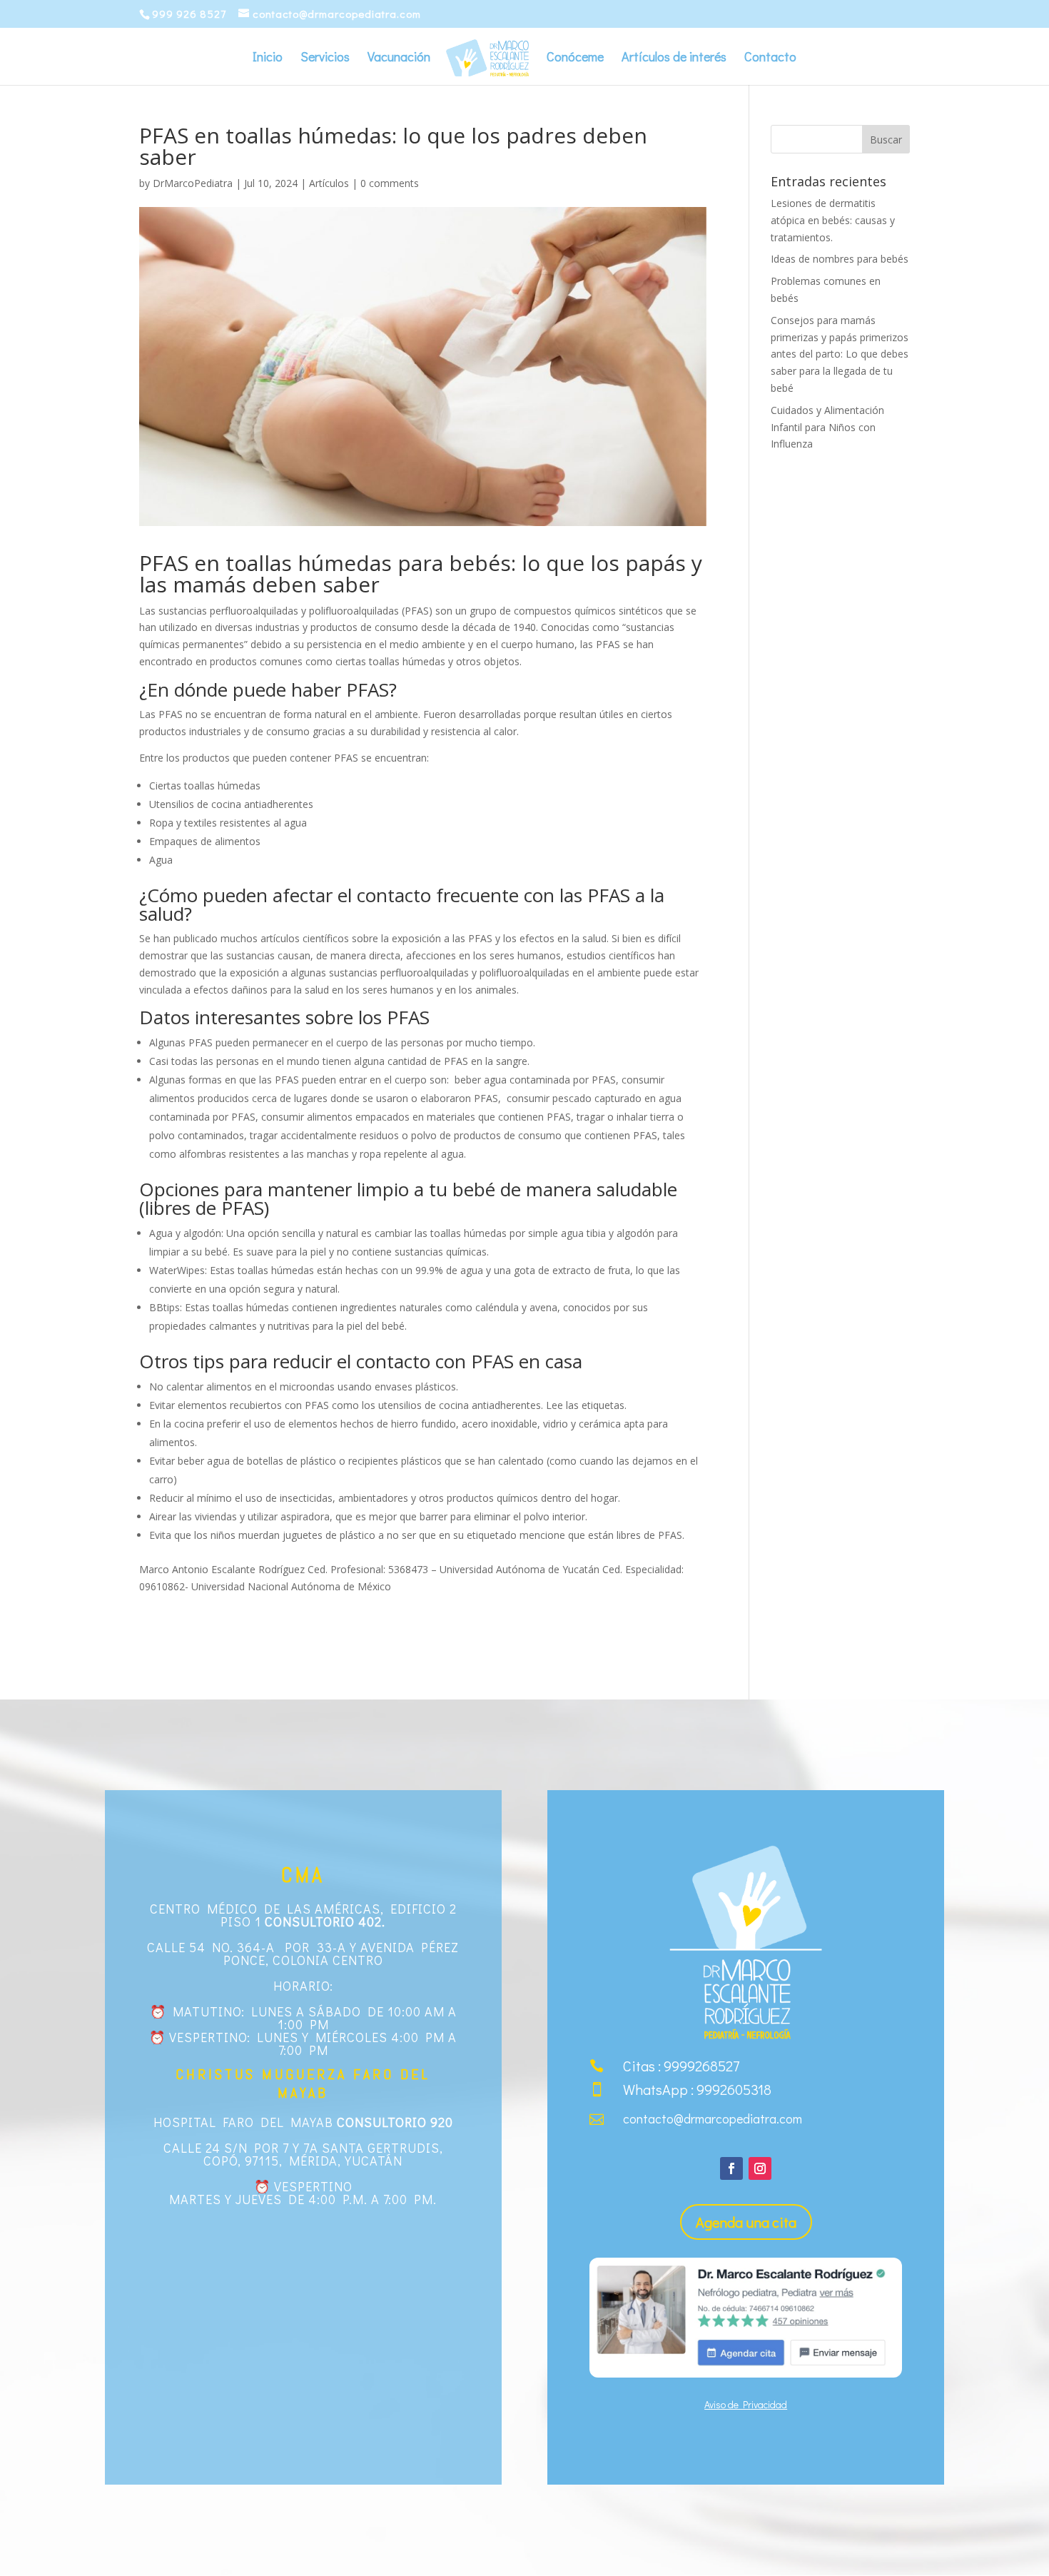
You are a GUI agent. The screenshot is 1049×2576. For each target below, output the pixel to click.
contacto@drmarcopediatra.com (713, 2118)
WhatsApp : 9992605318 (697, 2089)
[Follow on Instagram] (760, 2168)
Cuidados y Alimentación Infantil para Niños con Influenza (827, 427)
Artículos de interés (674, 58)
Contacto (770, 58)
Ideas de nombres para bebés (840, 259)
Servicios (325, 58)
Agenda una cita (746, 2222)
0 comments (390, 183)
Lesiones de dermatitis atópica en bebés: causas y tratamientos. (833, 220)
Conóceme (575, 58)
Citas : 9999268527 (681, 2066)
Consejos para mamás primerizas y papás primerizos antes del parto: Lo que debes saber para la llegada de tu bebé (840, 354)
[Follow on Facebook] (731, 2168)
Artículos (329, 183)
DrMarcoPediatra (193, 183)
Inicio (268, 58)
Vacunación (399, 58)
